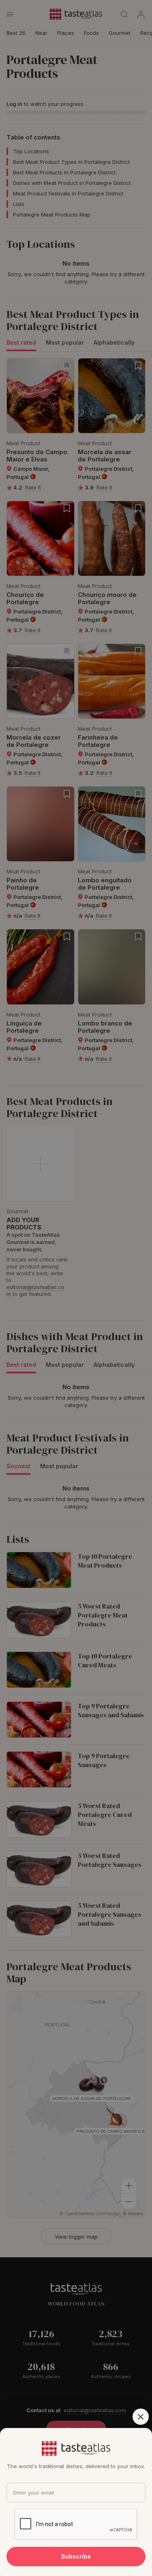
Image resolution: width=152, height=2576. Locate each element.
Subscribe (76, 2556)
